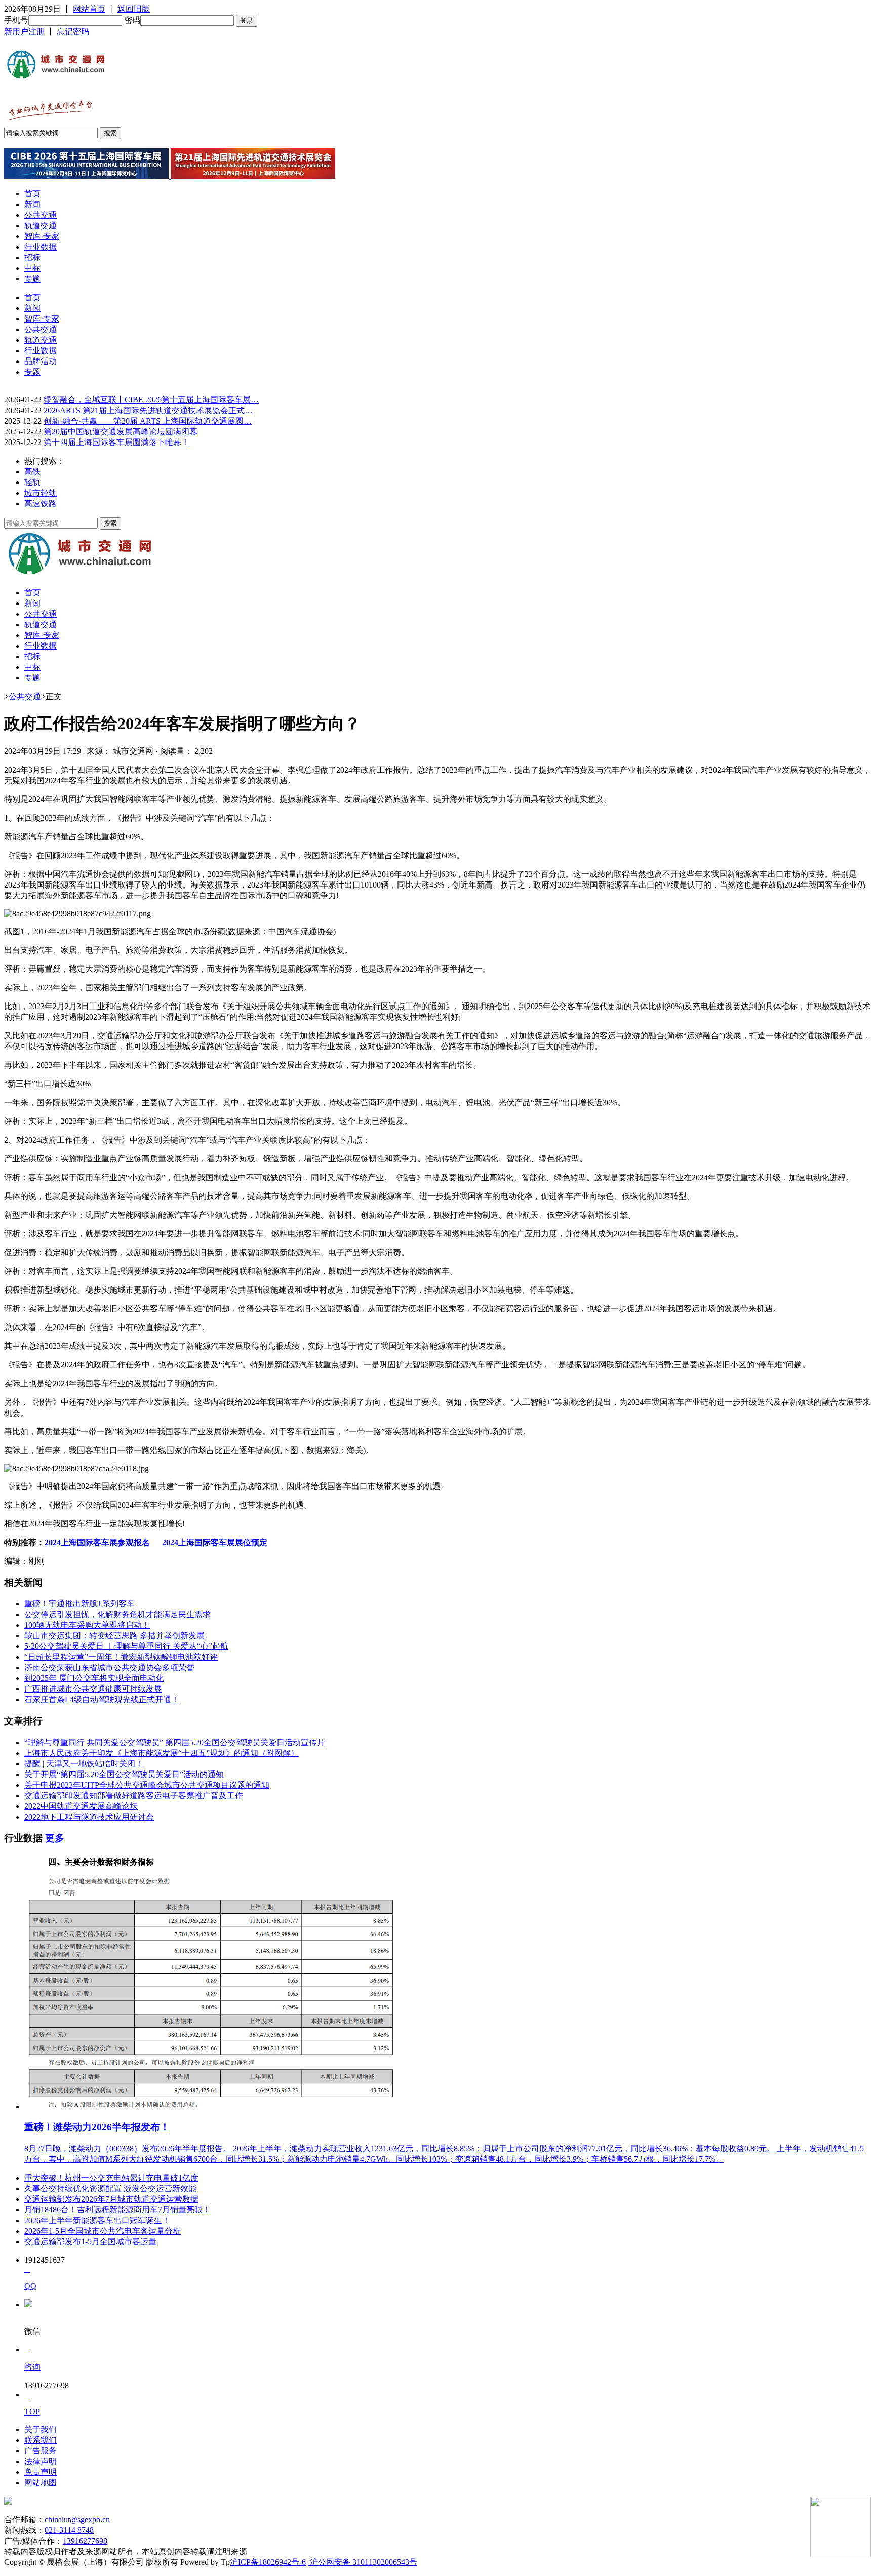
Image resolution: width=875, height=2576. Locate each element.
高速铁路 (41, 504)
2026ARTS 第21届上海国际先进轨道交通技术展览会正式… (148, 410)
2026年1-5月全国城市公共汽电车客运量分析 (103, 2231)
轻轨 (32, 482)
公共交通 (41, 215)
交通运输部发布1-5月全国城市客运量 (90, 2242)
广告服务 (41, 2451)
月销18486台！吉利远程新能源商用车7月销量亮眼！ (117, 2210)
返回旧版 (134, 9)
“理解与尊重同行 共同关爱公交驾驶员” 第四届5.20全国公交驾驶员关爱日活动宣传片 (175, 1742)
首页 (32, 194)
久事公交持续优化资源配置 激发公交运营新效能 (110, 2188)
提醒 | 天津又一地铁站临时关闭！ (84, 1764)
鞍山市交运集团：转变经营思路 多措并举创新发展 (114, 1636)
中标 (32, 268)
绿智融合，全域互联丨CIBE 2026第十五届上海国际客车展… (151, 400)
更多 (55, 1838)
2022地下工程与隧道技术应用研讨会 (89, 1817)
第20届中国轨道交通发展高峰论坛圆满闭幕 (121, 432)
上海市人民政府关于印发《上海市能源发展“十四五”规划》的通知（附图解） (162, 1753)
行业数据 (41, 247)
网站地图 (41, 2483)
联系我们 (41, 2440)
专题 (32, 279)
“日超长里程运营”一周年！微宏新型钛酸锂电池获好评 (121, 1657)
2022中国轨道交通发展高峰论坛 (81, 1806)
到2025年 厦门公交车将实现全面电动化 (94, 1678)
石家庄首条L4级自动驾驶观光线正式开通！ (102, 1699)
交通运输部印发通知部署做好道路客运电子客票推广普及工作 (134, 1796)
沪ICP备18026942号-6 (268, 2562)
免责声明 (41, 2472)
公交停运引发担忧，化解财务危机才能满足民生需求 (117, 1614)
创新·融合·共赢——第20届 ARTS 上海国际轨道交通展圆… (148, 421)
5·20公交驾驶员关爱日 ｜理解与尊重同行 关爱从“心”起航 (126, 1646)
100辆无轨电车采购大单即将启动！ (87, 1625)
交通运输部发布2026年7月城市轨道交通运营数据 (111, 2199)
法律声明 (41, 2461)
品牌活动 (41, 361)
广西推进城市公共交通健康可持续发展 (93, 1689)
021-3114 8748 (69, 2530)
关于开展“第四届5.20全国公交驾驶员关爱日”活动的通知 (124, 1774)
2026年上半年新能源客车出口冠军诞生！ (97, 2220)
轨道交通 (41, 226)
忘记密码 (73, 32)
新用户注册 (24, 32)
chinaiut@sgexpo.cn (77, 2520)
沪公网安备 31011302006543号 (363, 2562)
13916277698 (85, 2541)
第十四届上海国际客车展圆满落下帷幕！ (116, 442)
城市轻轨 (41, 493)
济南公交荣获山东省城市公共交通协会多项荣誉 (109, 1667)
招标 (32, 257)
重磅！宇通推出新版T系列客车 (79, 1604)
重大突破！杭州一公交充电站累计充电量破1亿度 (111, 2178)
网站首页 (89, 9)
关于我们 (41, 2429)
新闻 (32, 204)
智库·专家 (42, 236)
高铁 (32, 472)
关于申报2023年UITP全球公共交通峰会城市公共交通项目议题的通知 (147, 1785)
